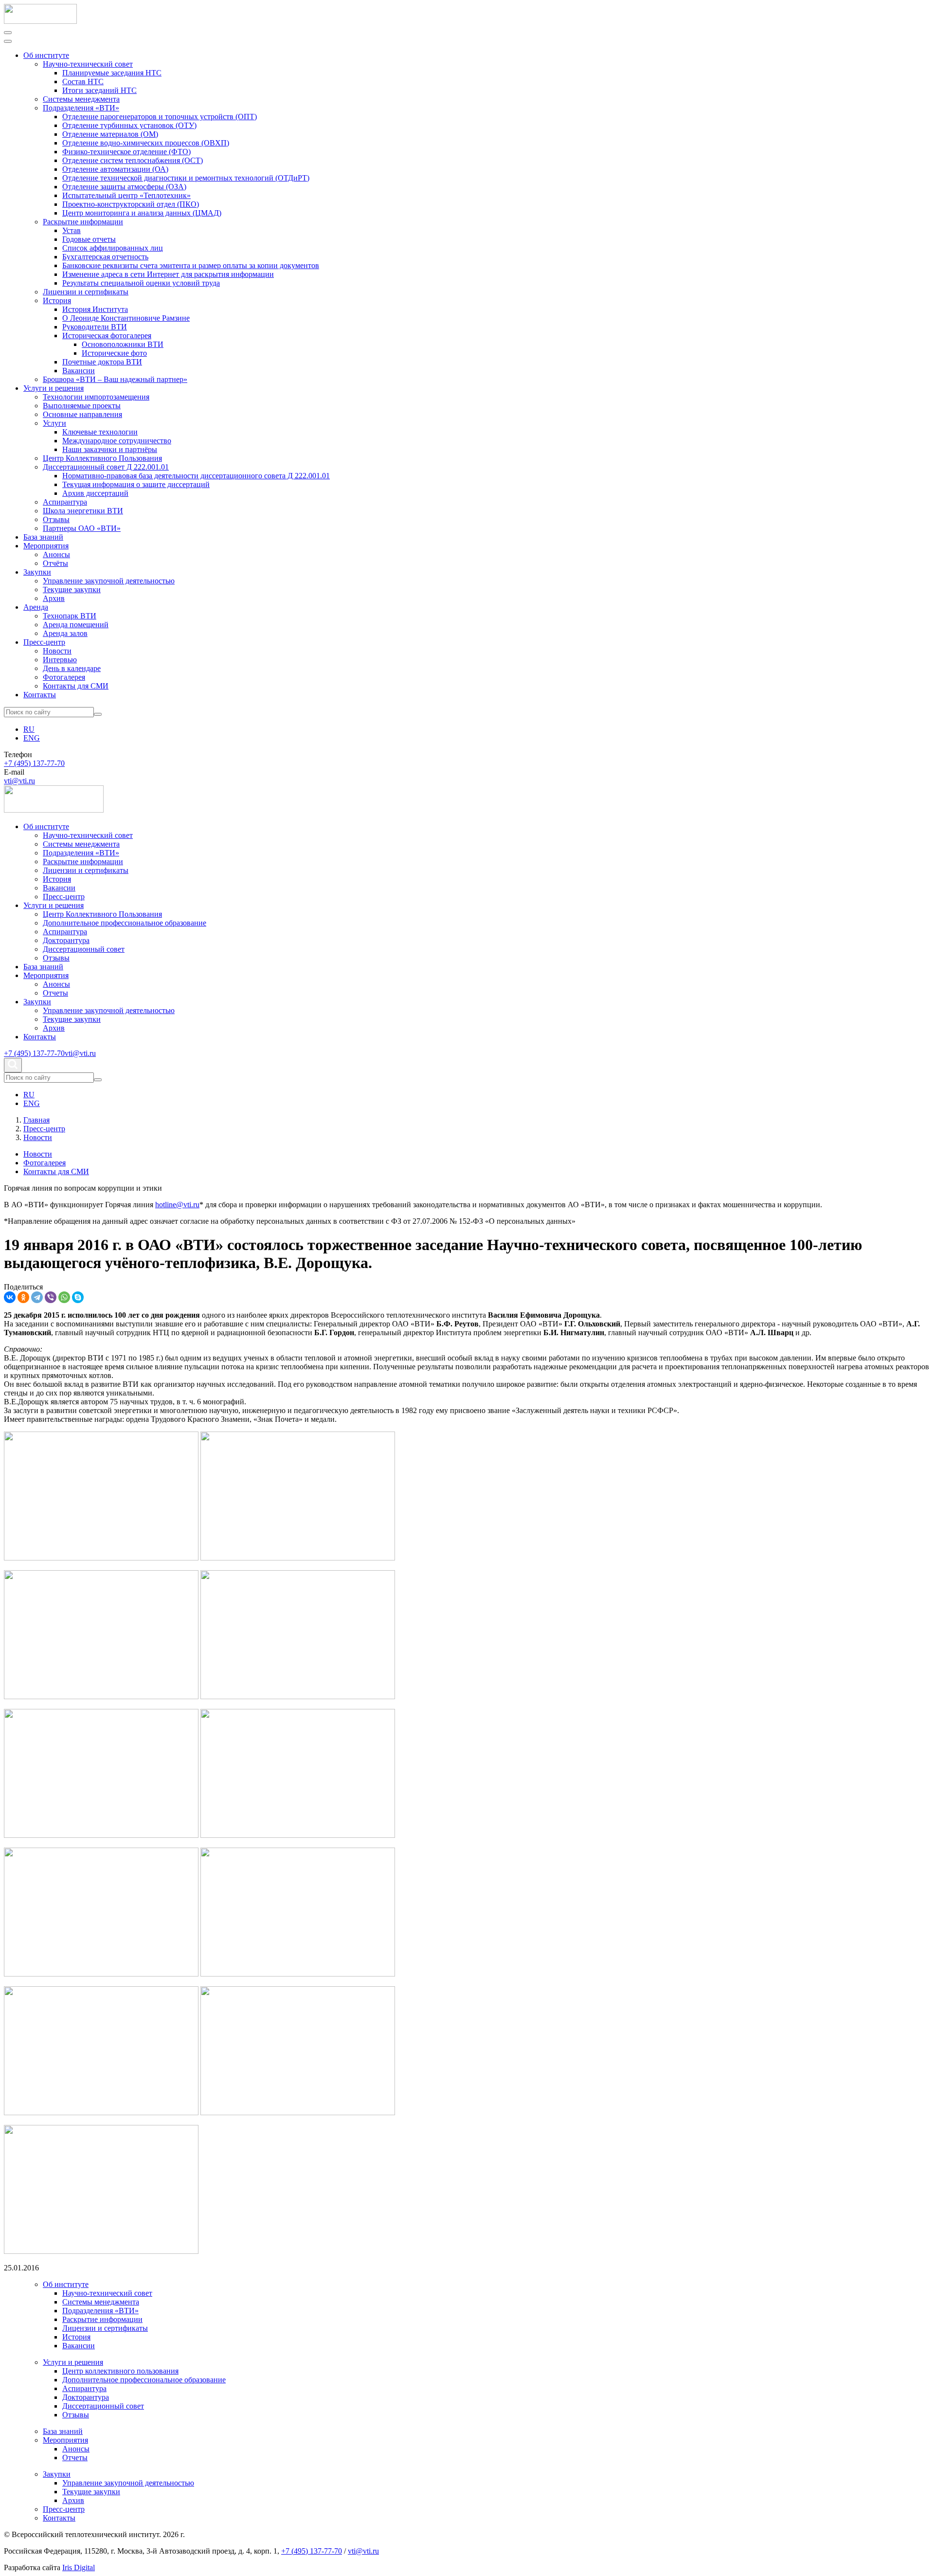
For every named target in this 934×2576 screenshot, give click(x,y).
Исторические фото (114, 353)
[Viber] (51, 1297)
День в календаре (72, 668)
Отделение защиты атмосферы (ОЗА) (124, 187)
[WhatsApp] (64, 1297)
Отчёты (55, 563)
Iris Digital (79, 2567)
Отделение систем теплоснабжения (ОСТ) (133, 160)
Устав (72, 230)
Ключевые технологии (100, 432)
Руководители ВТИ (95, 327)
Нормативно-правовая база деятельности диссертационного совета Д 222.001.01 (196, 476)
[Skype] (78, 1297)
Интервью (60, 660)
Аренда (36, 607)
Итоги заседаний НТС (99, 90)
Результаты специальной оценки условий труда (141, 283)
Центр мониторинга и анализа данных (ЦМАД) (142, 213)
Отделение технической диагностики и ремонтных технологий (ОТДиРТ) (186, 178)
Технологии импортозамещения (96, 397)
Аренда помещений (76, 625)
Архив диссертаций (95, 493)
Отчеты (55, 993)
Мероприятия (46, 546)
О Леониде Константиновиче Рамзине (126, 318)
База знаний (43, 537)
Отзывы (56, 519)
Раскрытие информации (83, 222)
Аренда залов (65, 633)
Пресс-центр (44, 642)
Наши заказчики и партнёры (110, 449)
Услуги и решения (54, 388)
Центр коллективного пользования (120, 2371)
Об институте (46, 55)
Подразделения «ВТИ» (81, 108)
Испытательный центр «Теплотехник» (126, 195)
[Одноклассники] (23, 1297)
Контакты (40, 695)
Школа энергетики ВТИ (83, 511)
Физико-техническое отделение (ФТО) (126, 152)
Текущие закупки (72, 590)
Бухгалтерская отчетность (105, 257)
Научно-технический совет (88, 64)
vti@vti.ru (19, 781)
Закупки (37, 572)
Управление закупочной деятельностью (109, 581)
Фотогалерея (64, 677)
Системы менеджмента (81, 99)
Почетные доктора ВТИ (102, 362)
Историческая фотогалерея (107, 336)
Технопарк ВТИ (70, 616)
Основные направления (82, 414)
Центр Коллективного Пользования (102, 458)
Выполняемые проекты (82, 406)
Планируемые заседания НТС (112, 73)
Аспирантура (65, 502)
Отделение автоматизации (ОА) (115, 169)
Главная (36, 1120)
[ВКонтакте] (10, 1297)
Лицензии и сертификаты (86, 292)
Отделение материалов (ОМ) (110, 134)
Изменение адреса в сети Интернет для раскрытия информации (168, 274)
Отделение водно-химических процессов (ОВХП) (146, 143)
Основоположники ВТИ (123, 344)
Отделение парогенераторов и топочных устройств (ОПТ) (160, 117)
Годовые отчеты (89, 239)
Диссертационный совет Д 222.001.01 (106, 467)
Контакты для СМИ (76, 686)
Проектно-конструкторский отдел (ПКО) (131, 204)
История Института (95, 309)
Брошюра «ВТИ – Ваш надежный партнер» (115, 379)
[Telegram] (37, 1297)
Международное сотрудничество (117, 441)
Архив (54, 598)
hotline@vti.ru (177, 1205)
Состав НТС (83, 82)
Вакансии (79, 371)
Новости (57, 651)
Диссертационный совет (84, 949)
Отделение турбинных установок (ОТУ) (129, 125)
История (57, 300)
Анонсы (56, 554)
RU (29, 729)
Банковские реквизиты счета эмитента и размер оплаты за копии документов (191, 265)
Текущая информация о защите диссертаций (136, 484)
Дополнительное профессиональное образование (125, 923)
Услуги (54, 423)
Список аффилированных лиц (113, 248)
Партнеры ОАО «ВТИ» (82, 528)
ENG (32, 738)
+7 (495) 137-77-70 (34, 763)
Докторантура (66, 940)
